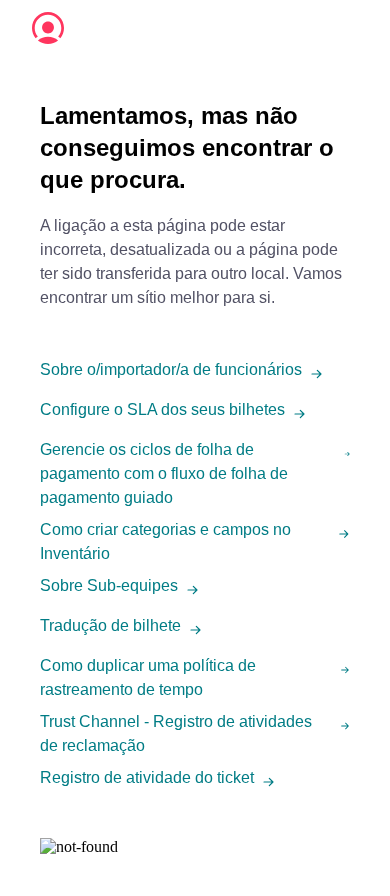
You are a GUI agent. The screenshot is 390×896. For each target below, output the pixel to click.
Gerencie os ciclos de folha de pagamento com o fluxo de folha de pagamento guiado (164, 473)
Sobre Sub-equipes (109, 585)
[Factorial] (48, 28)
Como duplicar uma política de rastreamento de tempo (148, 677)
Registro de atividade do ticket (147, 777)
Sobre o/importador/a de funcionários (171, 369)
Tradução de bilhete (110, 625)
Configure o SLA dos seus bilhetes (162, 409)
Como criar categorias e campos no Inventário (165, 541)
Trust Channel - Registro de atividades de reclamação (176, 733)
